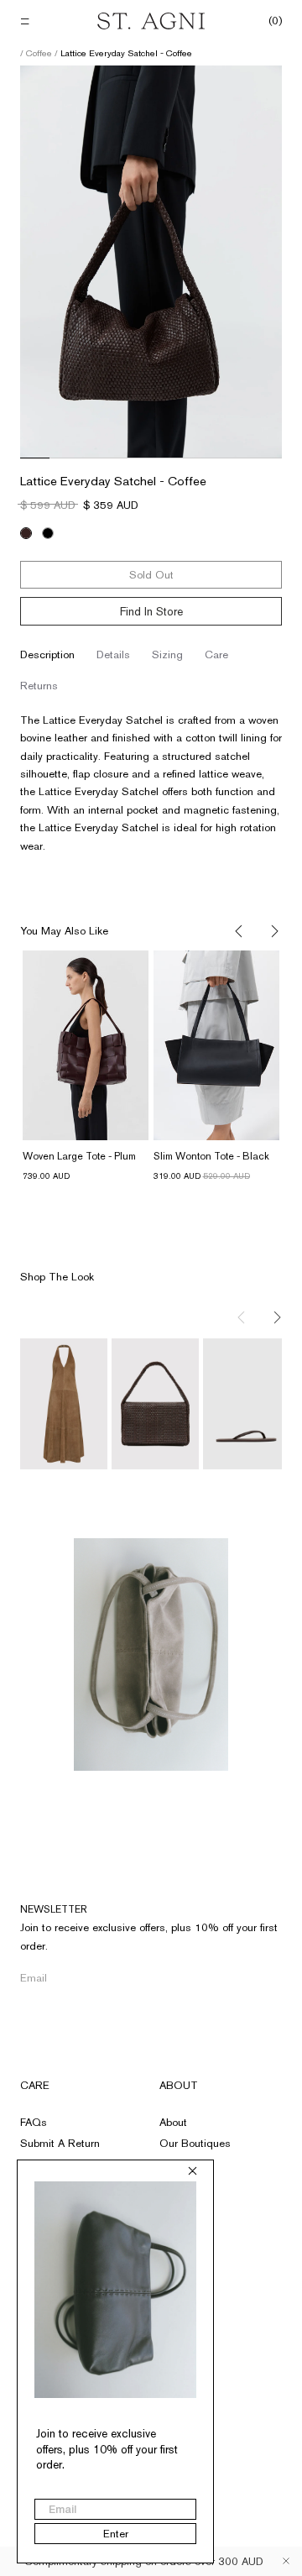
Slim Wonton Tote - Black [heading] (211, 1156)
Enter (116, 2534)
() (275, 21)
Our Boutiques (195, 2143)
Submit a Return (60, 2143)
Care (35, 2085)
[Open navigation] (26, 21)
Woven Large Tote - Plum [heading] (79, 1156)
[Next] (273, 932)
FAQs (34, 2122)
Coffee (40, 53)
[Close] (286, 2561)
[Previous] (240, 932)
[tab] (47, 655)
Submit (253, 1978)
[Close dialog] (193, 2171)
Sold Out (151, 575)
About (179, 2085)
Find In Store (151, 611)
